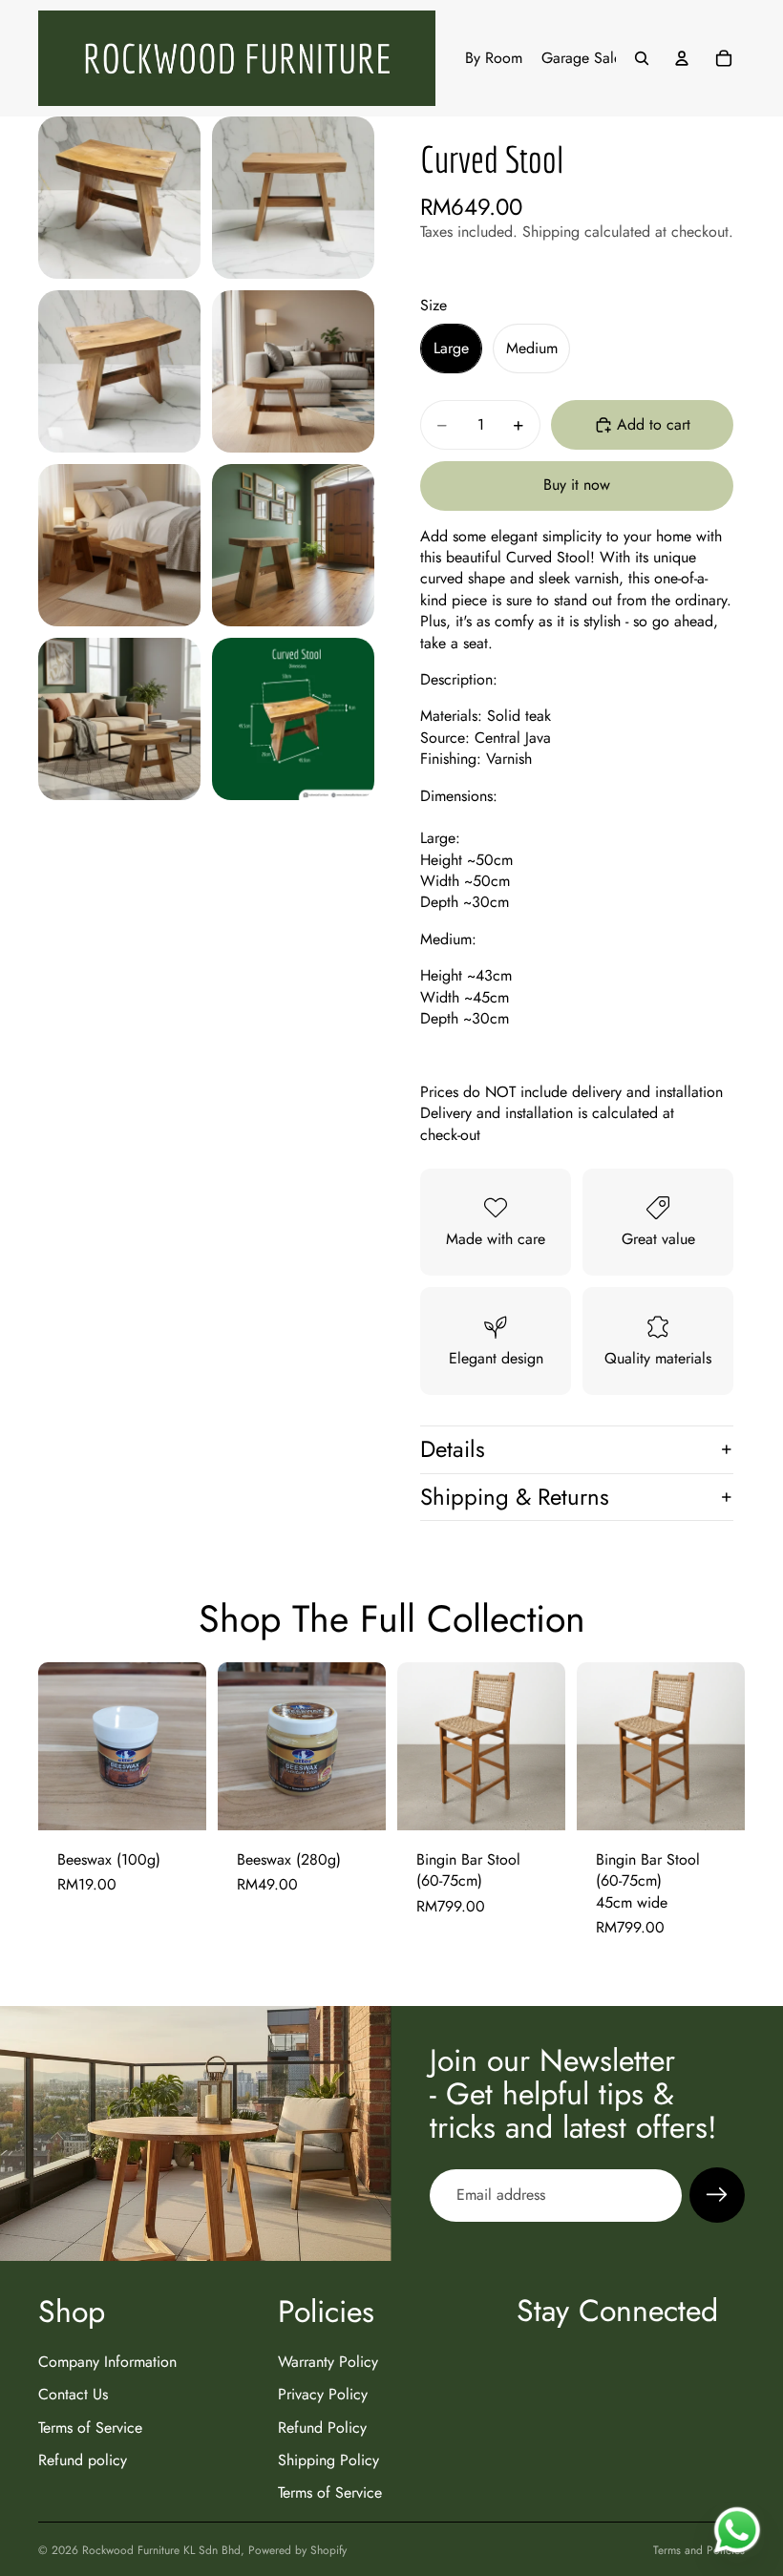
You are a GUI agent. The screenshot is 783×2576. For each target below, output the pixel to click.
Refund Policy (322, 2428)
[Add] (177, 1801)
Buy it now (577, 485)
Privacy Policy (323, 2395)
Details (453, 1449)
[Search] (642, 58)
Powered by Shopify (297, 2550)
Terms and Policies (699, 2550)
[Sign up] (717, 2195)
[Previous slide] (418, 1746)
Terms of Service (90, 2428)
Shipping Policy (328, 2460)
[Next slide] (544, 1746)
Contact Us (73, 2395)
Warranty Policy (328, 2362)
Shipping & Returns (515, 1497)
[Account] (682, 58)
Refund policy (83, 2460)
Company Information (107, 2362)
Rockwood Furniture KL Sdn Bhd (161, 2550)
